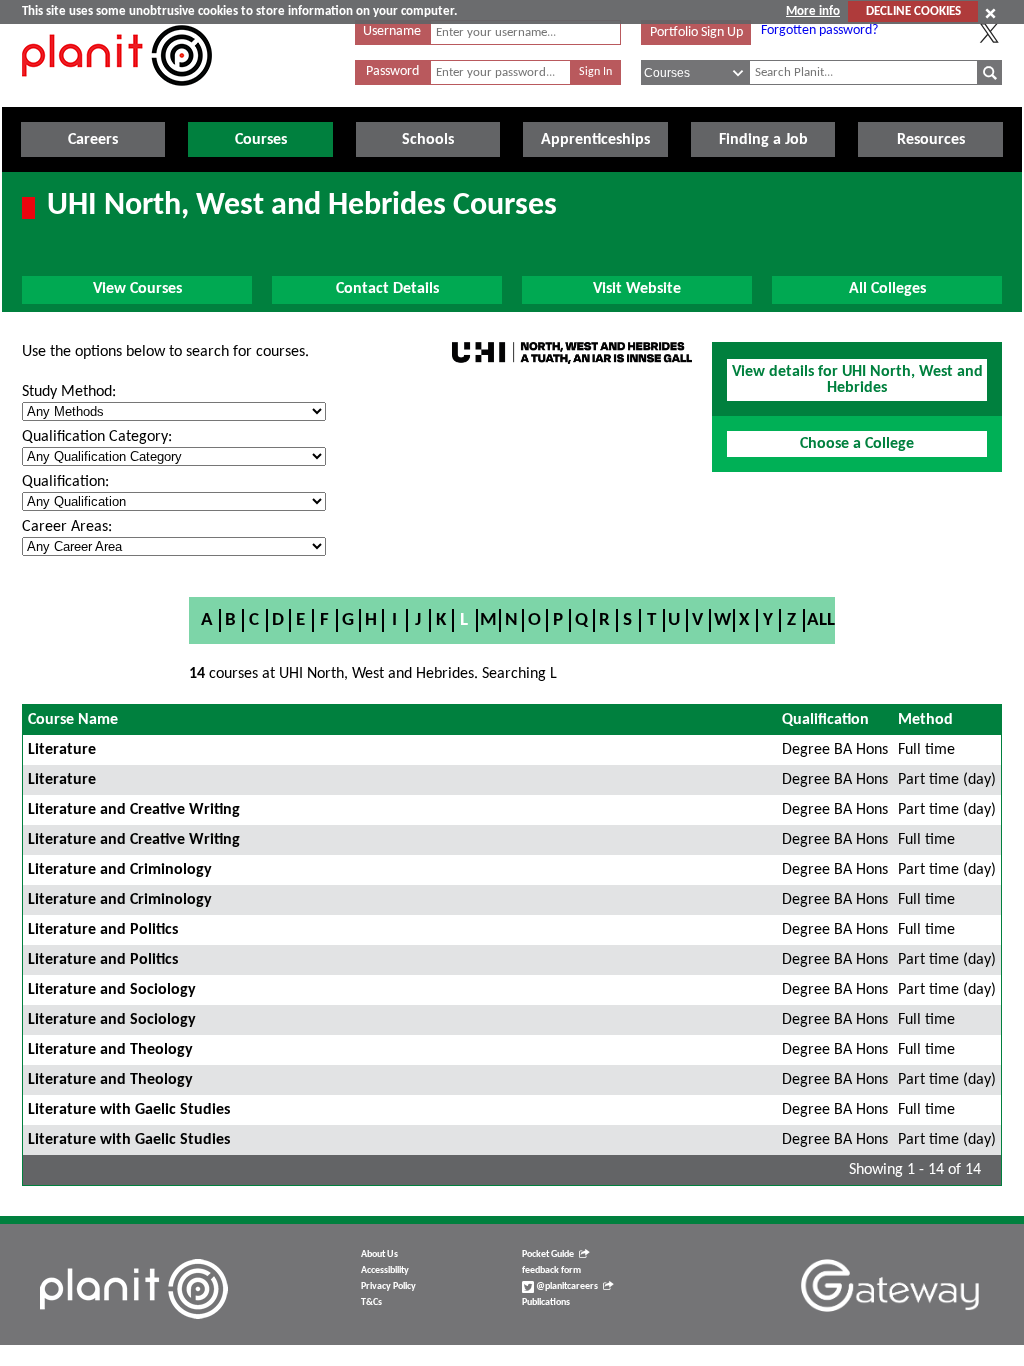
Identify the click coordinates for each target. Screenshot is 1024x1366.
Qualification (825, 720)
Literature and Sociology (112, 990)
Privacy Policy (388, 1286)
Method (925, 720)
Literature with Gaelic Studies (129, 1110)
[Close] (990, 13)
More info (813, 11)
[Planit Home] (117, 97)
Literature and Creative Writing (134, 810)
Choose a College (857, 444)
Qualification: (65, 482)
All (821, 620)
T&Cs (371, 1302)
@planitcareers (566, 1286)
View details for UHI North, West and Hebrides (857, 380)
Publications (546, 1302)
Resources (931, 140)
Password (392, 71)
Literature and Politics (103, 930)
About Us (379, 1254)
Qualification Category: (97, 437)
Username (392, 31)
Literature (62, 750)
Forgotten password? (819, 30)
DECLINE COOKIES (913, 11)
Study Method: (69, 392)
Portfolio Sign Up (696, 32)
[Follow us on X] (989, 33)
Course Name (73, 720)
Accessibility (385, 1270)
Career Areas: (67, 527)
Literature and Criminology (120, 870)
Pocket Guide (548, 1254)
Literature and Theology (110, 1050)
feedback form (551, 1270)
